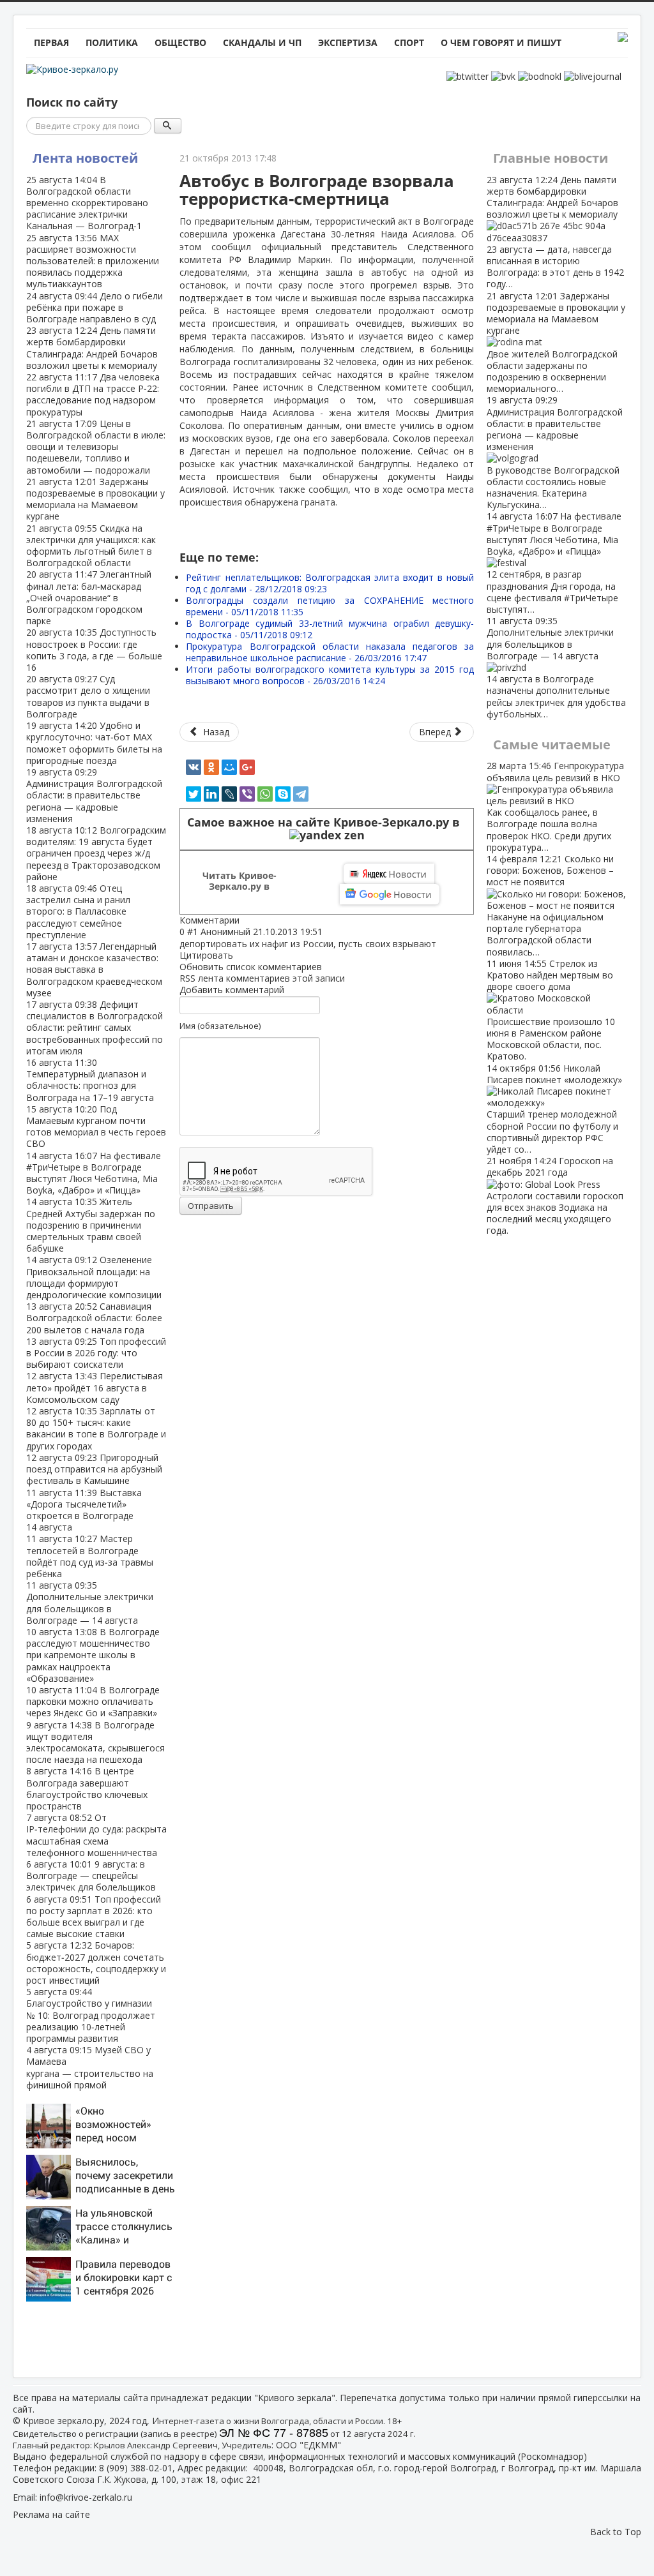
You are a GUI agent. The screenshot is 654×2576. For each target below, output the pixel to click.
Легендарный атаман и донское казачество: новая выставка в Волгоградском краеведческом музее (94, 970)
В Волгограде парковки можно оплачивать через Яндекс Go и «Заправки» (93, 1701)
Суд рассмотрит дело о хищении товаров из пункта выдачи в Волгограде (88, 696)
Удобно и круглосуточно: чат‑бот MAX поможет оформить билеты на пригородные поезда (94, 743)
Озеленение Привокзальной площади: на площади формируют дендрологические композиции (94, 1277)
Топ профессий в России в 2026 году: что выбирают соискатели (96, 1353)
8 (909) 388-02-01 (136, 2468)
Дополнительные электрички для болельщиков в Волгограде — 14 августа (90, 1603)
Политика (112, 42)
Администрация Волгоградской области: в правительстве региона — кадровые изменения (94, 795)
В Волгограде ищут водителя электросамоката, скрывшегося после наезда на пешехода (95, 1742)
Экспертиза (348, 42)
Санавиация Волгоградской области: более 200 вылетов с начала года (94, 1318)
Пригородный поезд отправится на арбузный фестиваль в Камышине (94, 1469)
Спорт (409, 42)
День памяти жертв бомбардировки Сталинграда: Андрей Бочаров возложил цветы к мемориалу (92, 348)
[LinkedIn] (211, 794)
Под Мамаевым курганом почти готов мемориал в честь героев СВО (96, 1127)
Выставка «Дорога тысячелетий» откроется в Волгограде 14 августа (84, 1510)
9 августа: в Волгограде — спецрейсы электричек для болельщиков (91, 1876)
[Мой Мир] (229, 767)
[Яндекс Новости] (389, 874)
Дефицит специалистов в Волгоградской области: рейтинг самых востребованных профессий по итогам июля (95, 1028)
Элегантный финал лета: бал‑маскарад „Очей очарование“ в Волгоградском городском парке (89, 597)
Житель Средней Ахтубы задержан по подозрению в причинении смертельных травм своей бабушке (91, 1225)
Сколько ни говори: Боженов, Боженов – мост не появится (550, 905)
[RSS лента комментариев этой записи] (243, 920)
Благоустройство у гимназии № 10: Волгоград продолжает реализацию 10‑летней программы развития (91, 2015)
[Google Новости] (390, 894)
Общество (180, 42)
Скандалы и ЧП (262, 42)
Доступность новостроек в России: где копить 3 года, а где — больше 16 (94, 650)
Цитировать (206, 955)
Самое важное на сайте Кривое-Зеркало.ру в (327, 822)
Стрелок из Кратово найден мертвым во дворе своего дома (551, 1010)
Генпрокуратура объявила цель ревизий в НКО (555, 806)
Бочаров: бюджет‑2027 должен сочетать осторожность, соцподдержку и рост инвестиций (96, 1963)
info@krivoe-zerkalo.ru (86, 2497)
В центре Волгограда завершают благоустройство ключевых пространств (87, 1788)
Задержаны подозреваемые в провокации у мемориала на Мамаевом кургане (95, 499)
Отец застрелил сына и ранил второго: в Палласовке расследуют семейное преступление (78, 911)
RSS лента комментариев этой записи (262, 978)
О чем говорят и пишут (501, 42)
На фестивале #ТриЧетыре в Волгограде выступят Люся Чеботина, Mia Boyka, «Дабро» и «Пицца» (94, 1173)
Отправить (211, 1206)
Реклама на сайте (51, 2514)
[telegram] (301, 794)
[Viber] (247, 794)
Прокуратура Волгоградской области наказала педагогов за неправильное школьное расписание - (330, 652)
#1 (193, 932)
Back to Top (616, 2532)
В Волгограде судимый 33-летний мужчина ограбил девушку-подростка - (330, 629)
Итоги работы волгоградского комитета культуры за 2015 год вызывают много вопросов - (330, 675)
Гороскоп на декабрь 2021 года (555, 1195)
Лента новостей (85, 158)
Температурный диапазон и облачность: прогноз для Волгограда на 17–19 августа (90, 1080)
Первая (51, 42)
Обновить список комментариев (251, 967)
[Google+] (247, 767)
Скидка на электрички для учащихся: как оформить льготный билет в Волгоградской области (91, 546)
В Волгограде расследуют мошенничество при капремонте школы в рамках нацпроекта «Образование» (93, 1655)
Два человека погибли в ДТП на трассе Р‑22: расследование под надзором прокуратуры (93, 394)
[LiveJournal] (229, 794)
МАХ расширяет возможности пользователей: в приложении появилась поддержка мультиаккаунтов (93, 261)
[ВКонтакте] (194, 767)
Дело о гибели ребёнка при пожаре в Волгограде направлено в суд (95, 307)
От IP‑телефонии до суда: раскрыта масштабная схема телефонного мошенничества (96, 1835)
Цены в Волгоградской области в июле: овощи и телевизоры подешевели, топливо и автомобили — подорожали (96, 447)
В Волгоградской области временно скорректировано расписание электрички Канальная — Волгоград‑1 (87, 203)
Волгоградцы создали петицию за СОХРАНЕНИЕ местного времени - (330, 606)
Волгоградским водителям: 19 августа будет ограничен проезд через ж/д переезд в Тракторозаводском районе (96, 853)
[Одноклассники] (211, 767)
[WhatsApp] (265, 794)
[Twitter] (194, 794)
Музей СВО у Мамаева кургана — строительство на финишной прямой (90, 2067)
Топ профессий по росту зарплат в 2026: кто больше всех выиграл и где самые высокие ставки (94, 1917)
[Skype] (283, 794)
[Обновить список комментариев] (246, 920)
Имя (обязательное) (220, 1026)
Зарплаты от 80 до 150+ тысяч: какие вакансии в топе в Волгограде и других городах (96, 1428)
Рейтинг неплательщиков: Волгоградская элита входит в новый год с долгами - (330, 583)
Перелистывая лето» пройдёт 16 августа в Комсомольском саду (95, 1387)
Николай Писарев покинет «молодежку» (554, 1109)
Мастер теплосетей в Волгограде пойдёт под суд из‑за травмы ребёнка (90, 1556)
